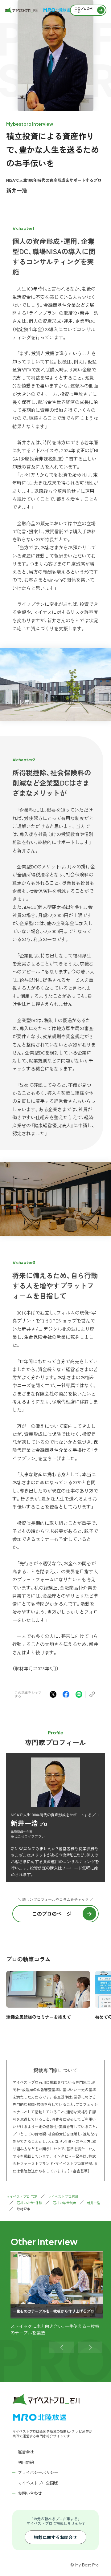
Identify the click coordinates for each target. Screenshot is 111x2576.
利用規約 (26, 2462)
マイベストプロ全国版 (38, 2483)
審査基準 (80, 2171)
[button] (62, 2347)
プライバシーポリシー (38, 2472)
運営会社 (26, 2452)
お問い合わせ (30, 2493)
